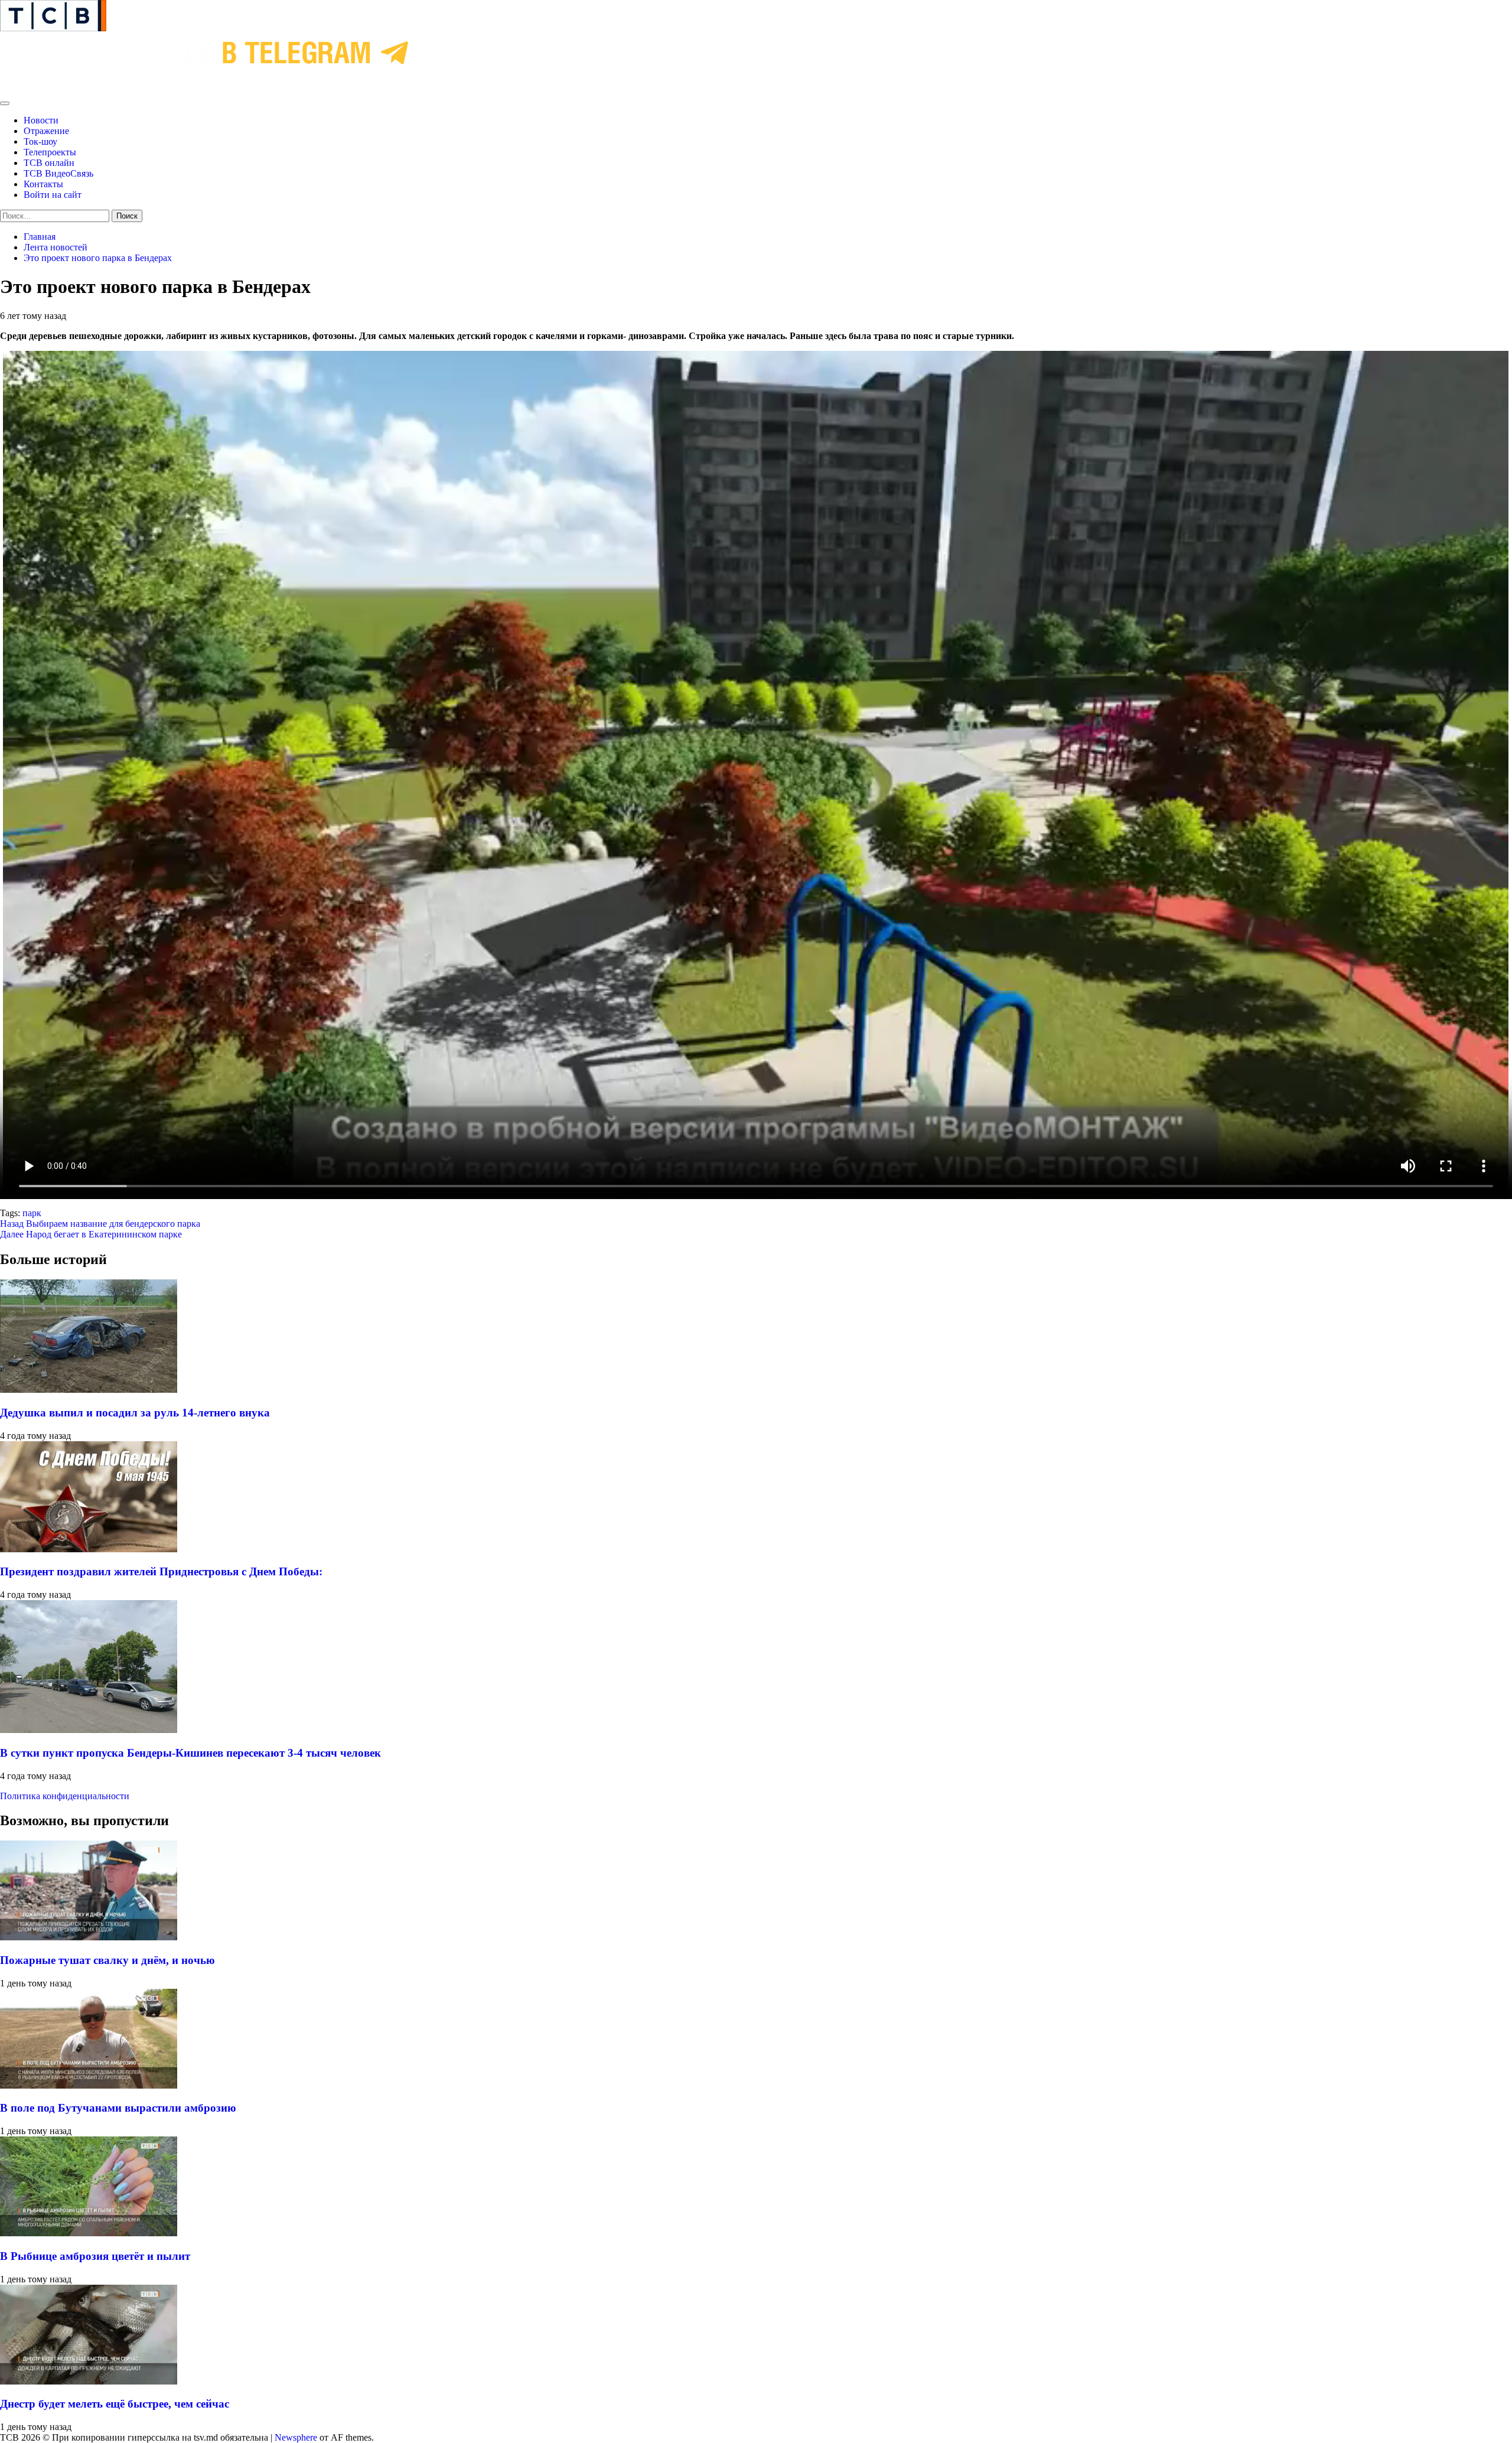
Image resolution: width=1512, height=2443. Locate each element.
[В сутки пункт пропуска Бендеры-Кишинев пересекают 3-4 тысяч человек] (89, 1730)
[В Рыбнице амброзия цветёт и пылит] (89, 2233)
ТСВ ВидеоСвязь (58, 173)
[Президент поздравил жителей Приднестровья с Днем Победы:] (89, 1549)
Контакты (43, 184)
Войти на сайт (53, 195)
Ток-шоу (40, 141)
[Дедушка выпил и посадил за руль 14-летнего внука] (89, 1390)
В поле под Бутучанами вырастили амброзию (118, 2108)
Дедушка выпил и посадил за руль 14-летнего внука (135, 1413)
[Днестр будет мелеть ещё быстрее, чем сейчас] (89, 2381)
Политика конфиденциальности (65, 1796)
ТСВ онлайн (49, 163)
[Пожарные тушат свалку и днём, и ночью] (89, 1937)
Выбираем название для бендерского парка (100, 1224)
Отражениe (46, 131)
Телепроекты (50, 152)
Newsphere (296, 2437)
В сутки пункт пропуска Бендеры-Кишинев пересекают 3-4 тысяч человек (190, 1753)
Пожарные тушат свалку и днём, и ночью (107, 1960)
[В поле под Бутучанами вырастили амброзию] (89, 2085)
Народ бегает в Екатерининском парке (91, 1234)
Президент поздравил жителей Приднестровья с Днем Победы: (161, 1571)
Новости (41, 120)
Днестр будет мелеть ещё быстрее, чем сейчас (115, 2404)
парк (32, 1213)
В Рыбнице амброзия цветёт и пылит (95, 2256)
